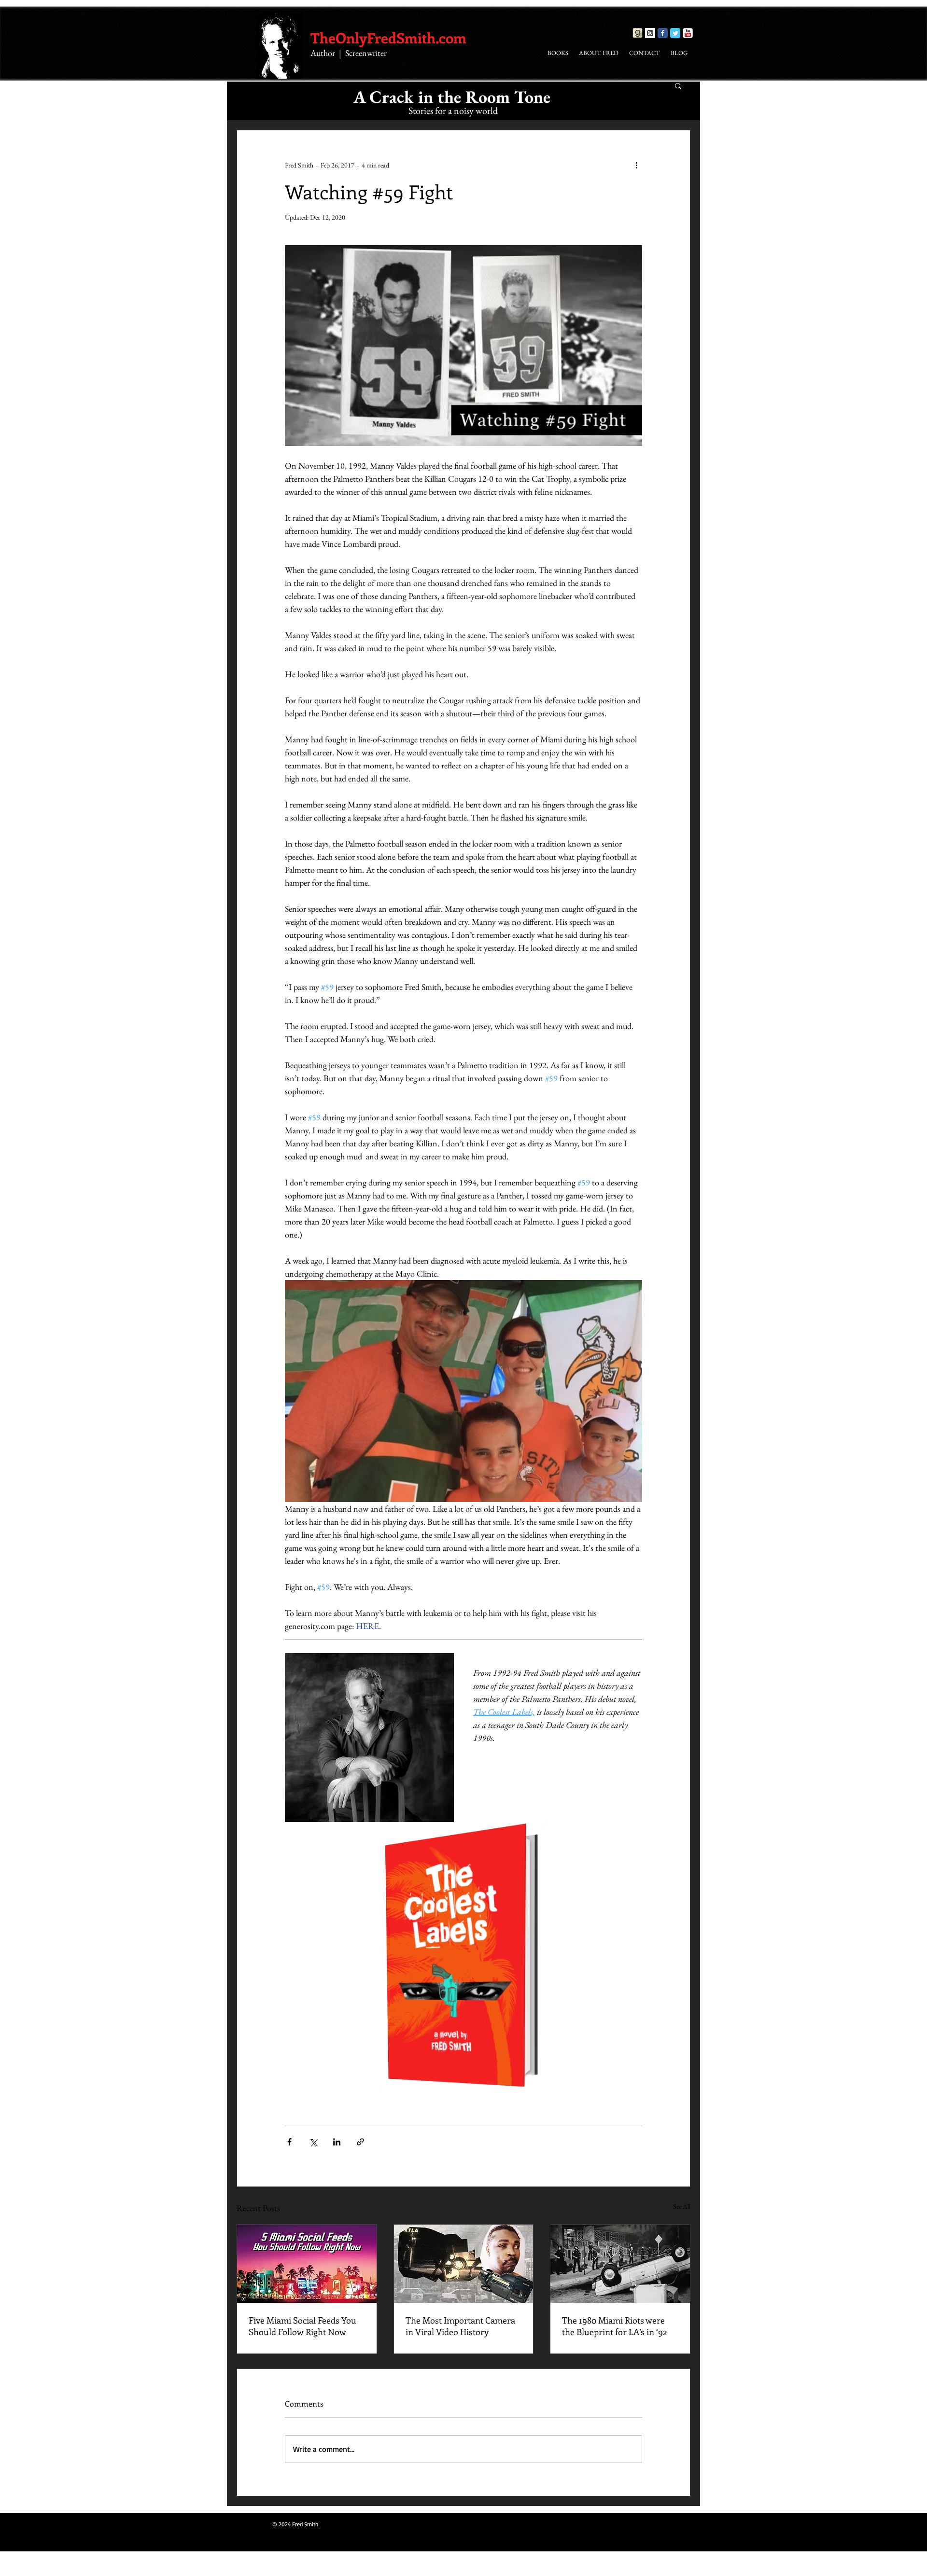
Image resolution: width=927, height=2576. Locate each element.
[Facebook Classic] (663, 33)
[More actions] (636, 165)
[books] (638, 33)
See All (682, 2206)
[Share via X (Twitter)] (313, 2142)
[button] (678, 85)
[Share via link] (360, 2142)
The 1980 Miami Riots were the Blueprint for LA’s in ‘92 (614, 2326)
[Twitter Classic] (675, 33)
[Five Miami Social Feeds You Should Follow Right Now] (307, 2264)
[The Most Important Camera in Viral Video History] (464, 2264)
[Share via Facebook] (289, 2142)
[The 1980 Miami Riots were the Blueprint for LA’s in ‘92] (620, 2264)
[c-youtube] (688, 33)
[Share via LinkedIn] (337, 2142)
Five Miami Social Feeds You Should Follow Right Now (302, 2326)
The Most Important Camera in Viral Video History (460, 2326)
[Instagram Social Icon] (650, 33)
